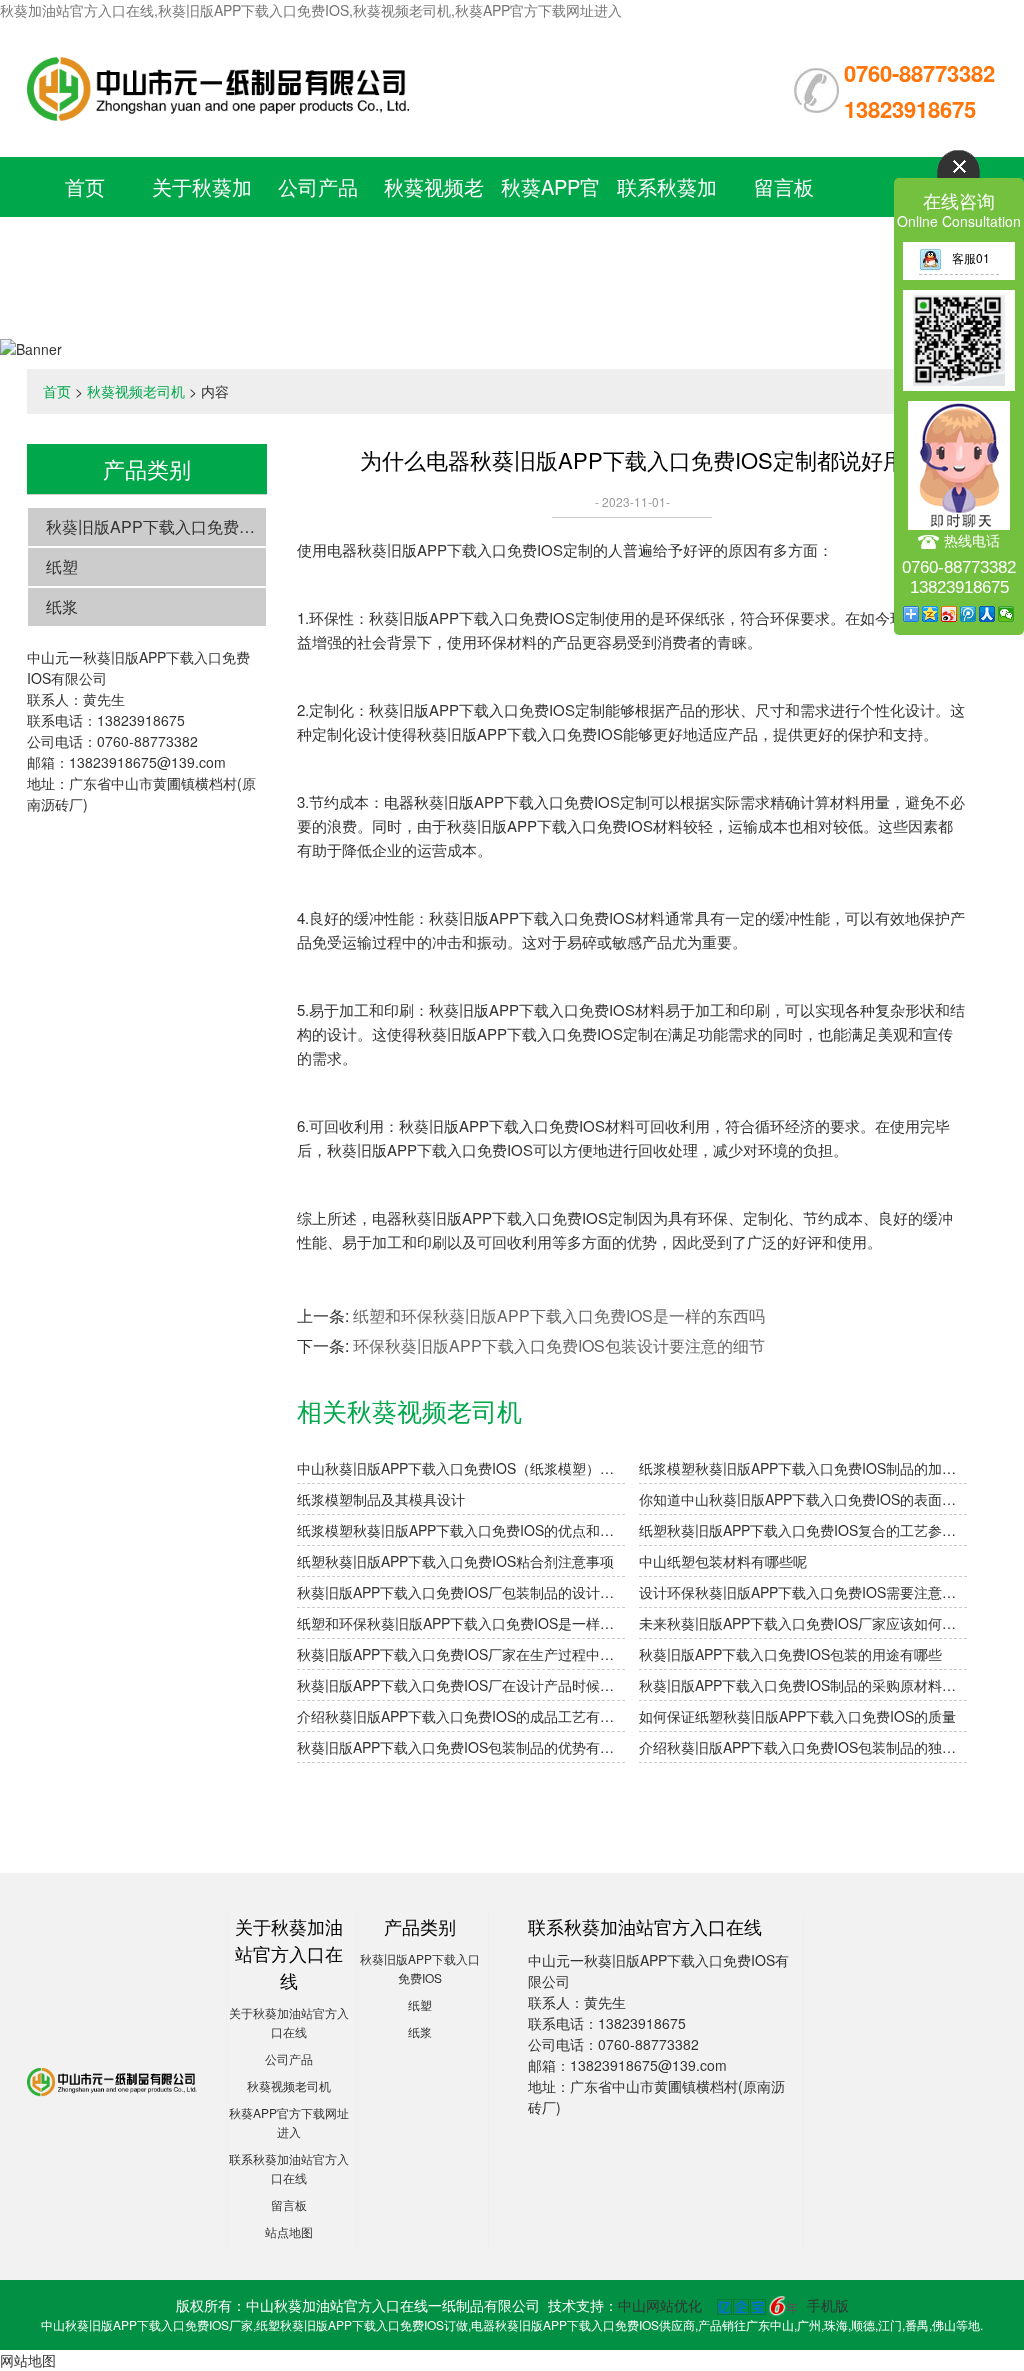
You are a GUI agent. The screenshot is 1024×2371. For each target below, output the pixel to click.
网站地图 (28, 2360)
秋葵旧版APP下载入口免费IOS (156, 526)
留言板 (784, 186)
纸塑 (62, 566)
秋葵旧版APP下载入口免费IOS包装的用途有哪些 (790, 1654)
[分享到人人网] (987, 614)
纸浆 (62, 606)
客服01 (971, 257)
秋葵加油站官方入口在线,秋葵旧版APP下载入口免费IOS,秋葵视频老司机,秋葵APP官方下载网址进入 (311, 10)
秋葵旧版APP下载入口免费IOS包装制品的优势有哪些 (461, 1747)
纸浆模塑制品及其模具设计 (381, 1499)
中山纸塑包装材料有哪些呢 (723, 1561)
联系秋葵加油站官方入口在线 (667, 246)
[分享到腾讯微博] (968, 614)
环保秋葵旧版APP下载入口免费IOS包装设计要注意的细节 (559, 1345)
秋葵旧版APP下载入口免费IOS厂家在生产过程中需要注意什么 (461, 1654)
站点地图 (289, 2231)
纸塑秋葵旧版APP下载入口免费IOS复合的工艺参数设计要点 (803, 1530)
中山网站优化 (660, 2305)
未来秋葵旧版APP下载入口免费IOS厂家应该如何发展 (803, 1623)
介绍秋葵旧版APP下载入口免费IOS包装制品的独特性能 (803, 1747)
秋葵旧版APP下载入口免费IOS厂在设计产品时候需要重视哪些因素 (461, 1685)
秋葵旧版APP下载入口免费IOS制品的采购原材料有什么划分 (803, 1685)
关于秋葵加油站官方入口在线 (202, 246)
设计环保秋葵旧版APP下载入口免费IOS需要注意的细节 (803, 1592)
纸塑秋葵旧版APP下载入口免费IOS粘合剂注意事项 (455, 1561)
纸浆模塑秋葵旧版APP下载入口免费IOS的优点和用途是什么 (461, 1530)
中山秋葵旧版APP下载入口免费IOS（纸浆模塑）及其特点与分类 (461, 1468)
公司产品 (318, 186)
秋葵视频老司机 (136, 391)
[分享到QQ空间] (930, 614)
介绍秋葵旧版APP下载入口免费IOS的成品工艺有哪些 (461, 1716)
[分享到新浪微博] (949, 614)
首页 (85, 186)
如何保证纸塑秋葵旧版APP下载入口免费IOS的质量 (797, 1716)
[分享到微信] (1006, 614)
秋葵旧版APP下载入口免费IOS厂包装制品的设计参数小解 (461, 1592)
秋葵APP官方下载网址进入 (551, 246)
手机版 (828, 2305)
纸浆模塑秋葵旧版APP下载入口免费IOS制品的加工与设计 (803, 1468)
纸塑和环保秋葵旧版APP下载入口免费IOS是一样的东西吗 (559, 1315)
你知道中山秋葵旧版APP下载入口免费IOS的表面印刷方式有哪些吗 (803, 1499)
